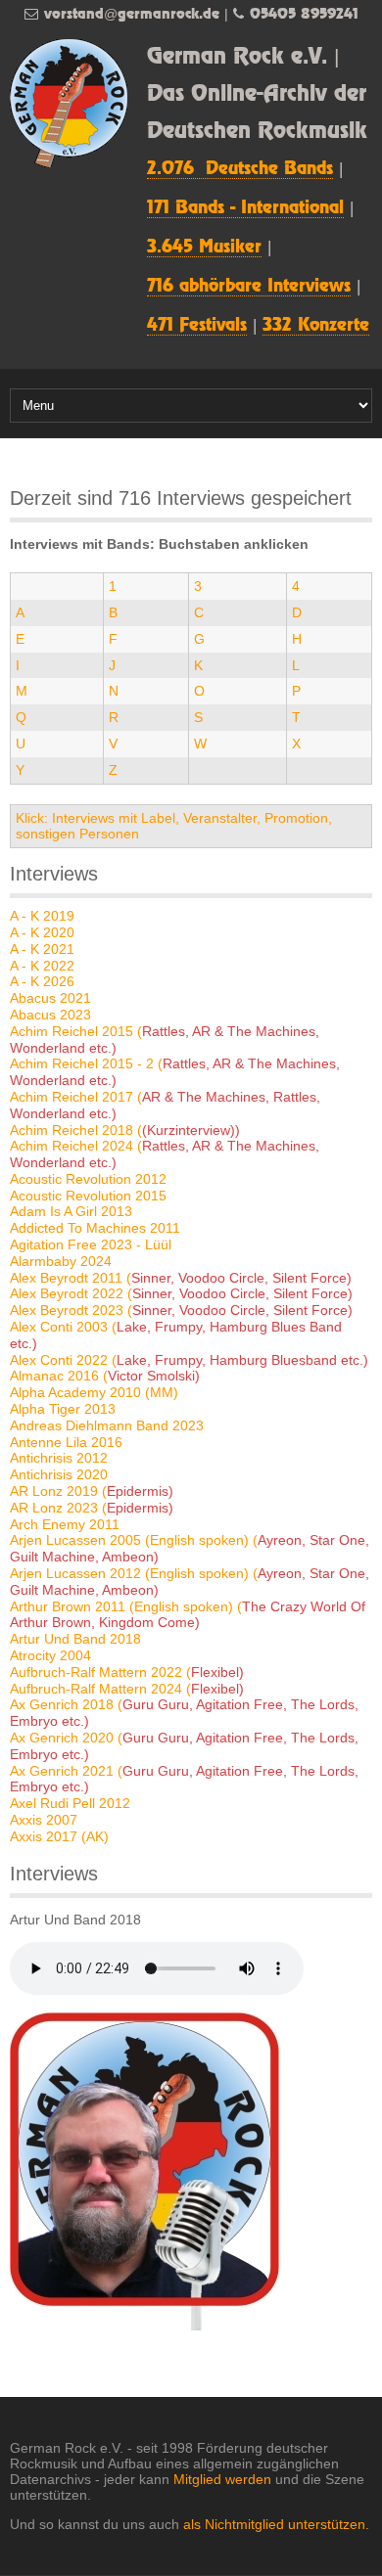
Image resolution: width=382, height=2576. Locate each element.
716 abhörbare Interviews (249, 287)
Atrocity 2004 (50, 1655)
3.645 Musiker (204, 248)
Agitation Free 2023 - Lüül (91, 1244)
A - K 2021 (42, 949)
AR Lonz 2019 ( (92, 1491)
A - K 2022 (42, 966)
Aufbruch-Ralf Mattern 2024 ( (127, 1689)
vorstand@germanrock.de (132, 14)
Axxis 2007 (44, 1820)
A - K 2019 (42, 916)
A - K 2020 (42, 932)
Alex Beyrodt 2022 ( (181, 1293)
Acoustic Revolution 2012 (88, 1179)
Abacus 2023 (50, 1015)
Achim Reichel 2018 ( (125, 1130)
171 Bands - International (245, 208)
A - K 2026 (42, 981)
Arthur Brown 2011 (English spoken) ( (188, 1615)
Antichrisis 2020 (59, 1474)
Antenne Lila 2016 (66, 1442)
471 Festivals (197, 326)
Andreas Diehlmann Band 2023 (107, 1425)
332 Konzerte (316, 326)
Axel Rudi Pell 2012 (70, 1803)
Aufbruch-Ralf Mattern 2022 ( (127, 1672)
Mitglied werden (222, 2479)
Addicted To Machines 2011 (95, 1228)
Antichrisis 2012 (59, 1458)
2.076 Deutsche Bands (240, 169)
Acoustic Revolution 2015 (88, 1196)
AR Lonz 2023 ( (92, 1508)
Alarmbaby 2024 (61, 1261)
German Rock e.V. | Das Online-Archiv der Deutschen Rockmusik (257, 94)
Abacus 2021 (50, 998)
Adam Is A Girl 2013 (71, 1211)
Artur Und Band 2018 (75, 1639)
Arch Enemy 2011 (65, 1524)
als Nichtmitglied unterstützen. (276, 2524)
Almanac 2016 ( (105, 1376)
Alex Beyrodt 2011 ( (181, 1278)
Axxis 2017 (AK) (59, 1836)
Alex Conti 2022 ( (189, 1360)
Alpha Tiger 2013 (63, 1409)
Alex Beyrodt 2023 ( (181, 1310)
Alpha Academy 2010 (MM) (94, 1392)
